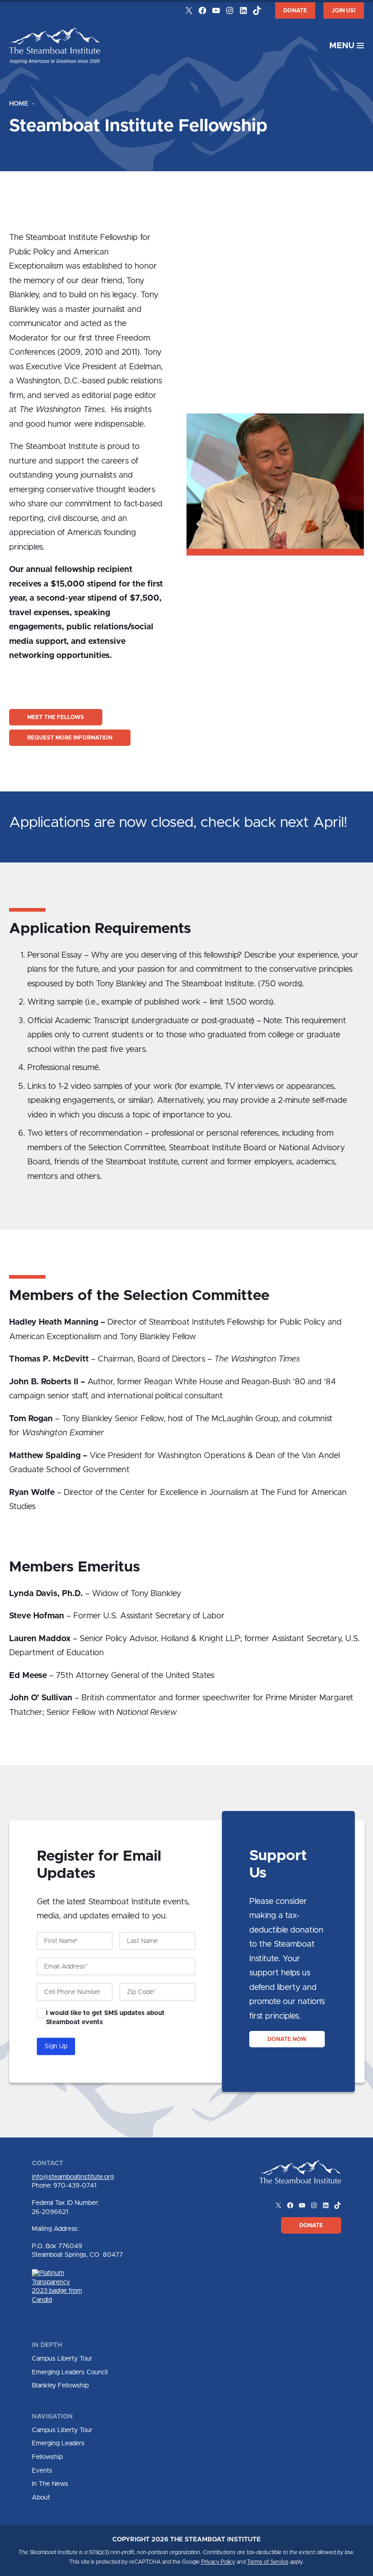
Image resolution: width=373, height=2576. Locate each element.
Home (19, 104)
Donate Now (287, 2039)
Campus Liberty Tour (62, 2359)
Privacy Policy (218, 2562)
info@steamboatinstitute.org (73, 2177)
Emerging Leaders (58, 2443)
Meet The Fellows (56, 717)
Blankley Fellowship (60, 2386)
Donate (295, 10)
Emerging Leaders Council (70, 2372)
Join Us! (344, 10)
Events (42, 2471)
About (41, 2498)
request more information (70, 738)
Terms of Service (268, 2562)
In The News (50, 2484)
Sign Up (56, 2046)
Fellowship (47, 2457)
